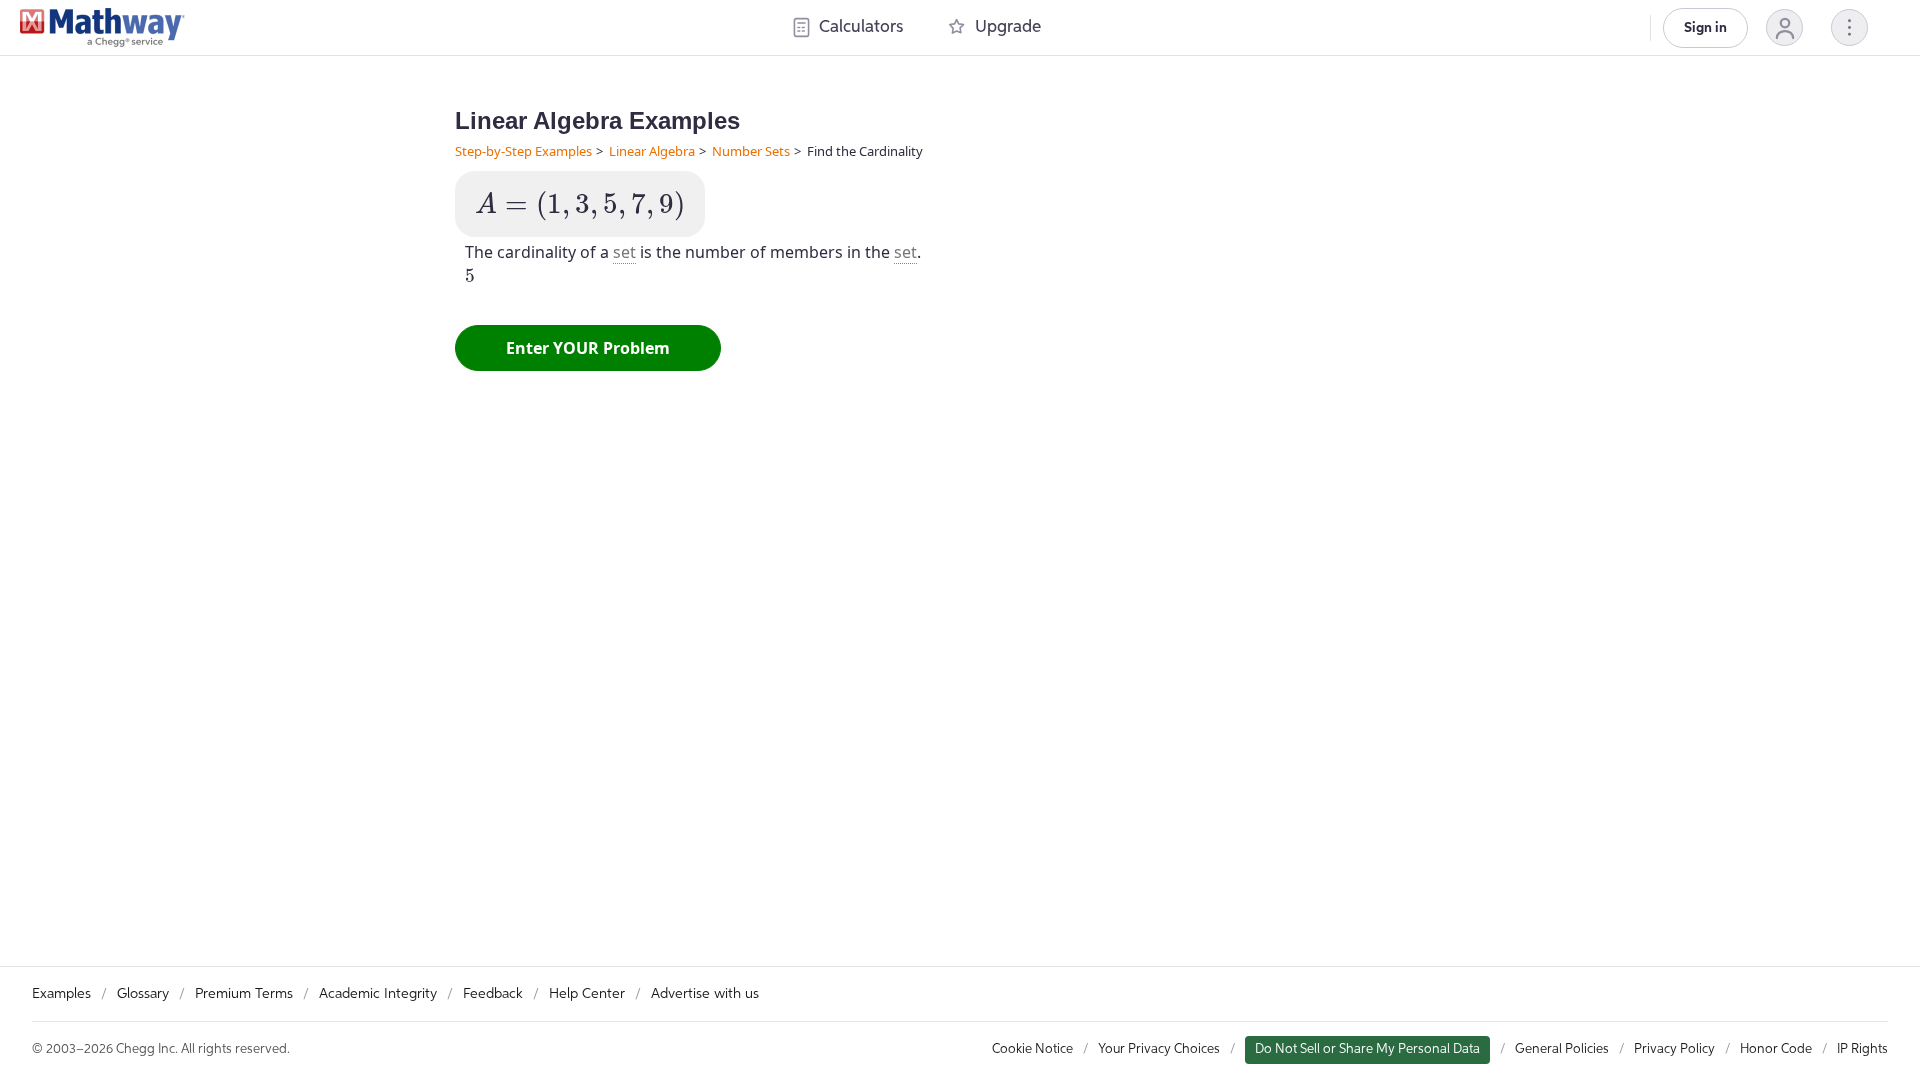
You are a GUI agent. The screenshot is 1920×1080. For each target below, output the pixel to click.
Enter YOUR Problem (588, 348)
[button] (1784, 27)
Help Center (587, 994)
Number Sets (751, 151)
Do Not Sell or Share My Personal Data (1367, 1049)
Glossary (143, 994)
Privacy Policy (1674, 1049)
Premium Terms (244, 994)
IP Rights (1862, 1049)
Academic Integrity (378, 994)
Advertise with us (705, 994)
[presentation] (580, 206)
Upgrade (1008, 27)
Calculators (861, 27)
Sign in (1705, 28)
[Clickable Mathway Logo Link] (102, 28)
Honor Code (1776, 1049)
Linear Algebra (652, 151)
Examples (61, 994)
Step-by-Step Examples (523, 151)
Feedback (493, 994)
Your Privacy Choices (1159, 1049)
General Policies (1562, 1049)
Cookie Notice (1032, 1049)
